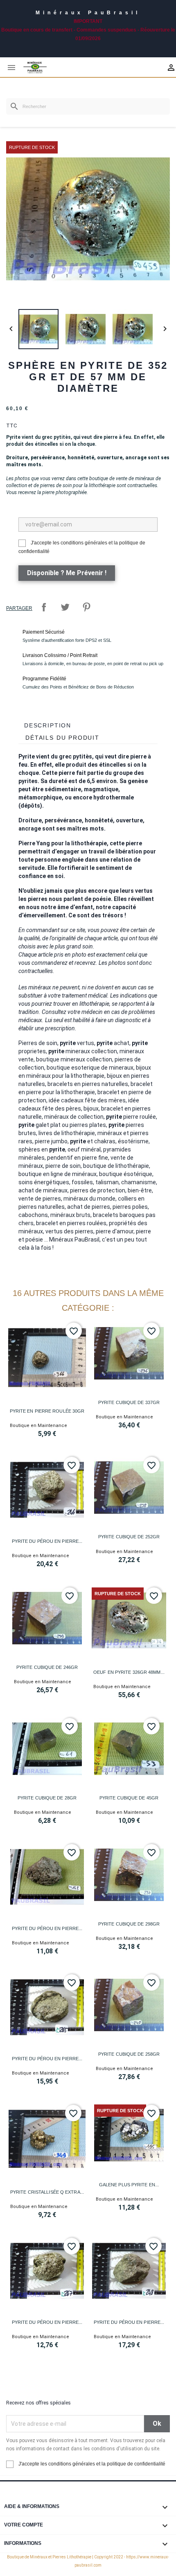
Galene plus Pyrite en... (129, 2185)
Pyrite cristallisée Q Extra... (47, 2192)
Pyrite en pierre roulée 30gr (47, 1411)
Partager (44, 607)
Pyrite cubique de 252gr (129, 1537)
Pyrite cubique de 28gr (47, 1798)
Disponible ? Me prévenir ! (67, 573)
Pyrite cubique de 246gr (47, 1667)
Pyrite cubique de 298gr (129, 1924)
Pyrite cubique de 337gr (129, 1402)
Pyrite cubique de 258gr (129, 2054)
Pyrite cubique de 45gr (129, 1798)
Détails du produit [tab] (62, 738)
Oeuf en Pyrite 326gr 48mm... (129, 1672)
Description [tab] (48, 725)
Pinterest (86, 607)
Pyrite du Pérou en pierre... (47, 1541)
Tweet (65, 607)
